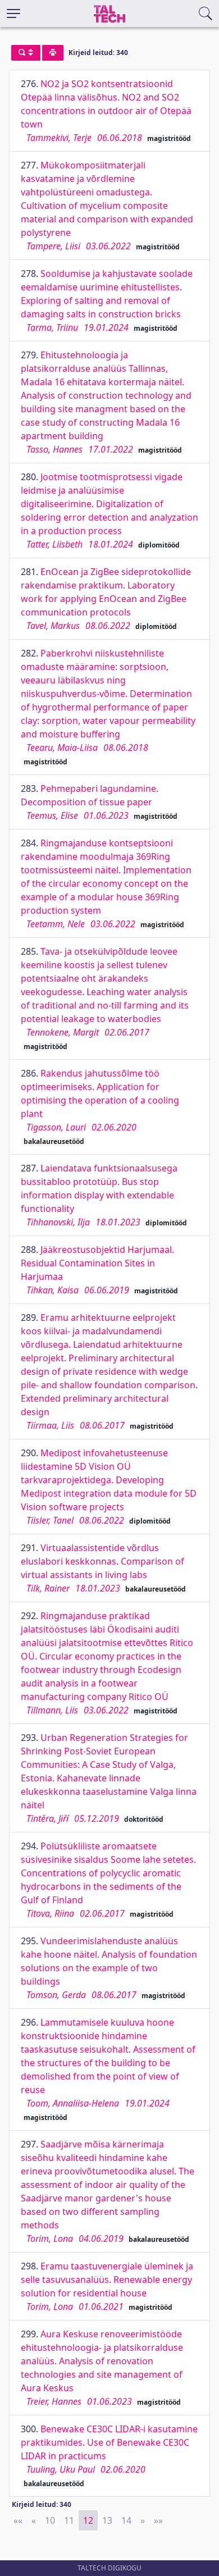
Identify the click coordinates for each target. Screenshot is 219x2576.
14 (126, 2520)
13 (107, 2520)
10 (50, 2520)
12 (88, 2520)
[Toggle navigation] (13, 13)
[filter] (26, 53)
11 (69, 2520)
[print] (53, 53)
